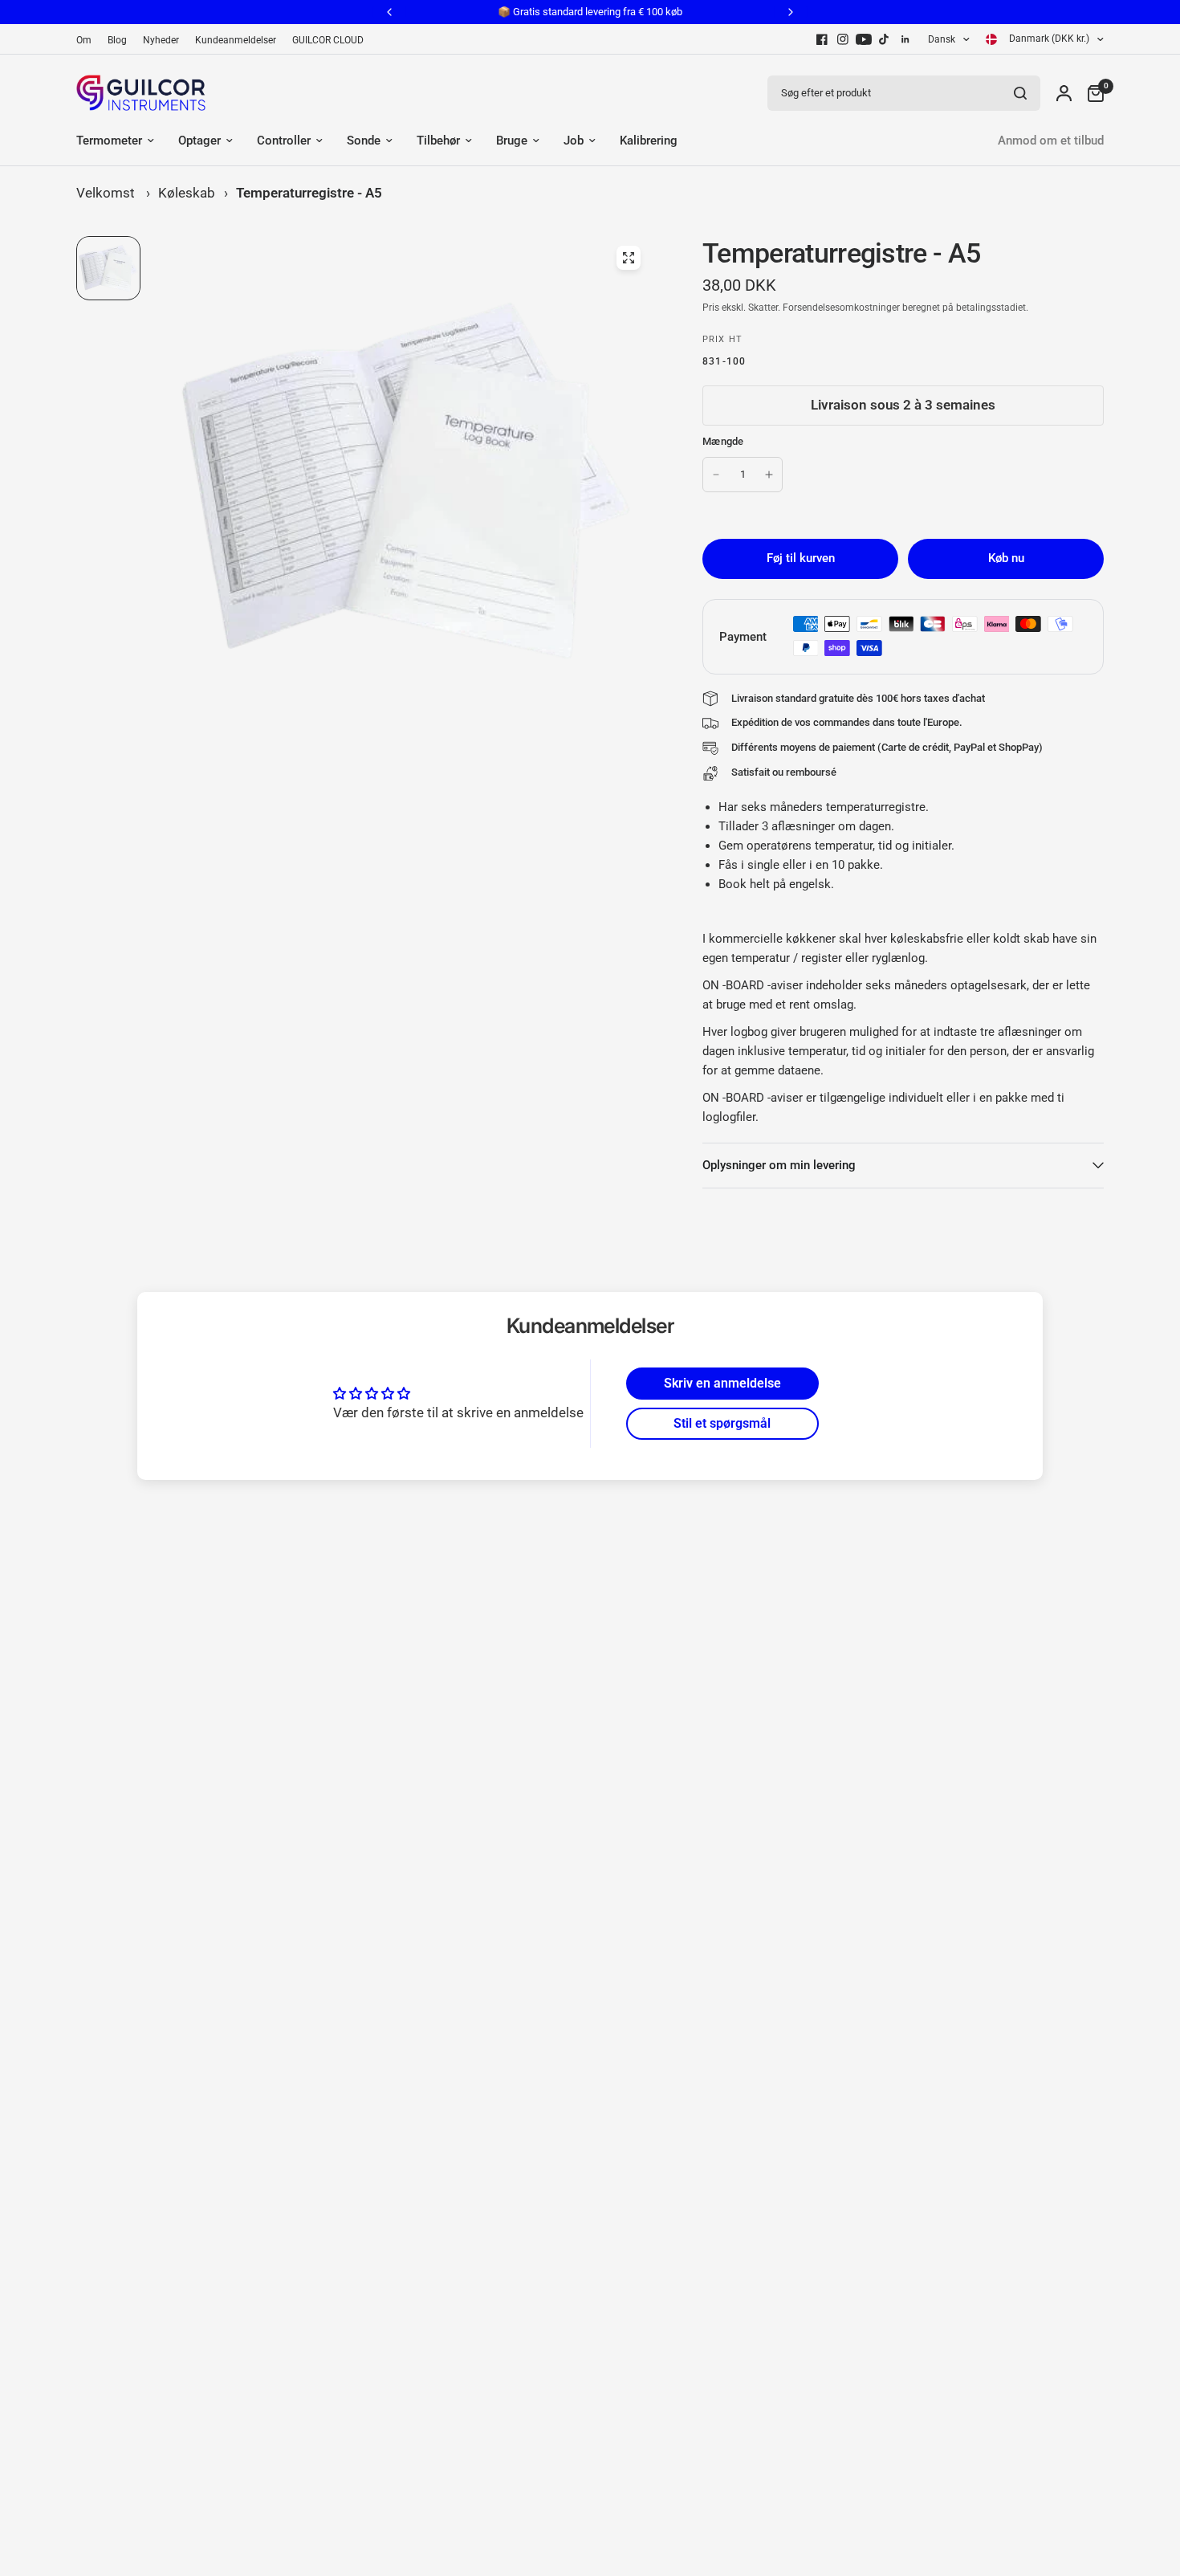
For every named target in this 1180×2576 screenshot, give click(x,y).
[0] (1092, 93)
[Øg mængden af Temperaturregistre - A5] (769, 475)
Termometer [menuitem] (109, 141)
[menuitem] (88, 41)
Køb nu (1006, 558)
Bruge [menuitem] (512, 141)
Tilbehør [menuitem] (438, 141)
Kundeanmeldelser (236, 40)
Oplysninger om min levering (779, 1165)
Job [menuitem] (574, 141)
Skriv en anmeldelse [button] (722, 1383)
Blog (117, 40)
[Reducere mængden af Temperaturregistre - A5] (716, 475)
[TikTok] (885, 39)
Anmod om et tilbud (1051, 141)
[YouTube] (864, 39)
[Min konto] (1064, 93)
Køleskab (187, 193)
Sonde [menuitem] (364, 141)
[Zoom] (629, 258)
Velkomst (106, 193)
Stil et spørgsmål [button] (722, 1423)
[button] (320, 2404)
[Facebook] (822, 39)
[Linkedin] (905, 39)
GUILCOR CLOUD (328, 40)
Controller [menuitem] (284, 141)
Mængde (723, 441)
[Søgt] (1020, 93)
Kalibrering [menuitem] (649, 141)
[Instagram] (843, 39)
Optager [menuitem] (199, 141)
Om (84, 40)
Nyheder (161, 40)
